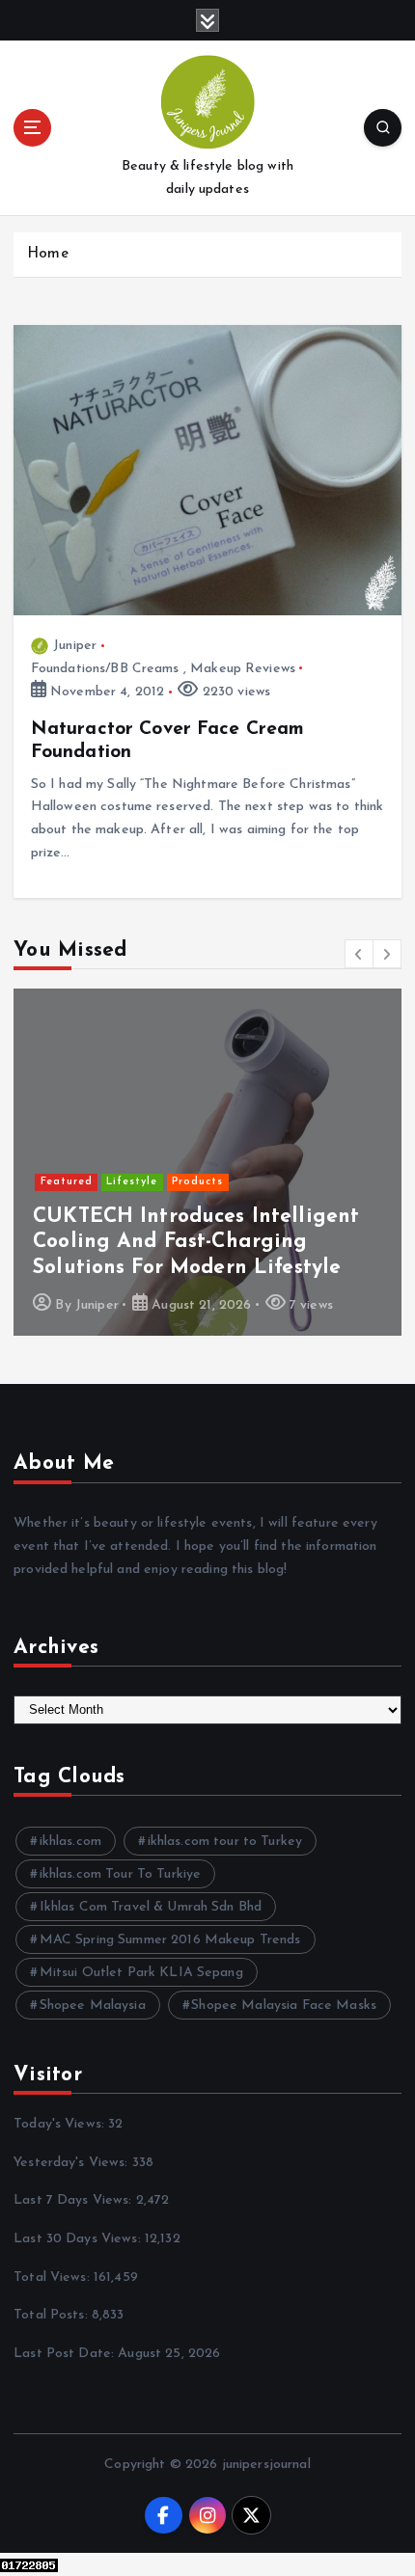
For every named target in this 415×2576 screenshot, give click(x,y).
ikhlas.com (70, 1842)
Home (48, 254)
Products (197, 1182)
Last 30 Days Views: (79, 2239)
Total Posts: (53, 2315)
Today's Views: (61, 2124)
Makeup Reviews (243, 669)
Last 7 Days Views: (75, 2200)
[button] (359, 954)
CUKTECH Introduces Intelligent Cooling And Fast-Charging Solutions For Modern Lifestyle (196, 1242)
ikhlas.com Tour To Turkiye (121, 1874)
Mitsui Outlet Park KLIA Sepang (141, 1973)
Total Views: (54, 2278)
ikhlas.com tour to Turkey (225, 1842)
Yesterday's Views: (73, 2163)
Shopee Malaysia (93, 2006)
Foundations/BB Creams (105, 669)
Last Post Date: (66, 2354)
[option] (207, 1162)
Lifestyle (132, 1182)
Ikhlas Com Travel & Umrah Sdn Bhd (151, 1907)
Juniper (75, 646)
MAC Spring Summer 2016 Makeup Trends (170, 1940)
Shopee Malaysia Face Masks (284, 2006)
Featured (67, 1182)
